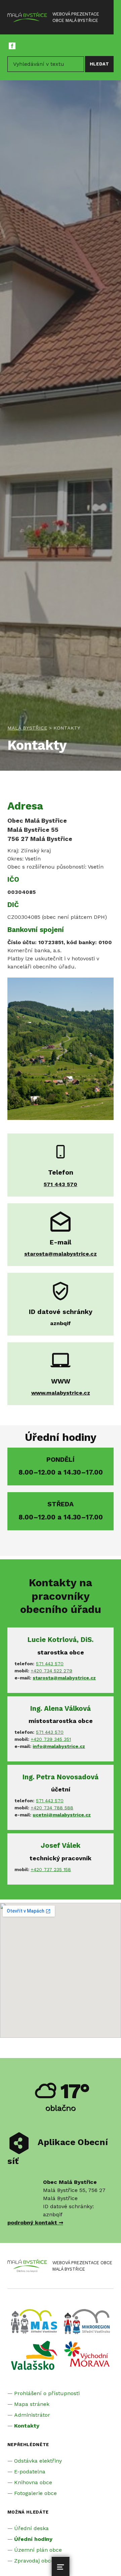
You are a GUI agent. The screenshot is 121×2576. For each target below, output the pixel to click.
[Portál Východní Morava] (87, 2353)
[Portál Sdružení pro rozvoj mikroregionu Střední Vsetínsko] (87, 2321)
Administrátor (32, 2415)
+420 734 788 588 (52, 1808)
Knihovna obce (33, 2482)
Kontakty (27, 2426)
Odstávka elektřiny (38, 2461)
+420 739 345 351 (51, 1739)
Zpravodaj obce (34, 2561)
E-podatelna (30, 2472)
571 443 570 (50, 1664)
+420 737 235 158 (51, 1869)
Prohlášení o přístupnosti (47, 2393)
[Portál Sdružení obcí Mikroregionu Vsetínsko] (34, 2355)
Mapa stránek (32, 2404)
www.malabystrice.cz (61, 1393)
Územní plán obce (38, 2550)
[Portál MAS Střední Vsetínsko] (34, 2321)
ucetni (40, 1815)
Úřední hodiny (33, 2539)
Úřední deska (31, 2528)
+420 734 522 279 (51, 1671)
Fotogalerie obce (35, 2493)
